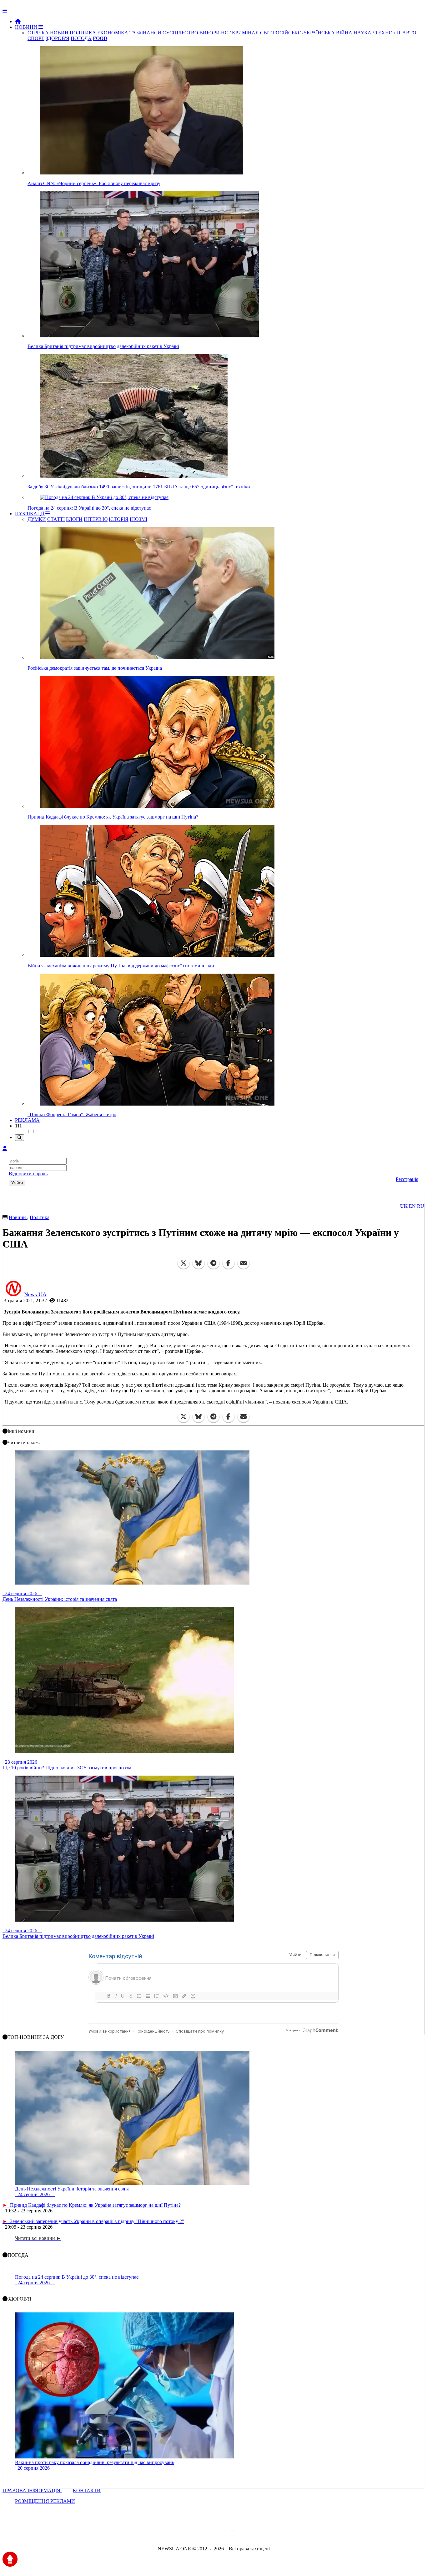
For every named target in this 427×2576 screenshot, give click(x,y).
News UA (35, 1294)
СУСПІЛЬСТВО (180, 33)
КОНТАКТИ (87, 2490)
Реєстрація (407, 1179)
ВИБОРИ (210, 33)
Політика (40, 1217)
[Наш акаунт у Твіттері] (166, 2532)
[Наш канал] (247, 2532)
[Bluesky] (198, 1263)
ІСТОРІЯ (119, 519)
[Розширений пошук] (20, 1138)
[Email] (244, 1263)
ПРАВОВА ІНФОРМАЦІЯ (32, 2490)
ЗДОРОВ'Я (58, 38)
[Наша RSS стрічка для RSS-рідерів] (263, 2532)
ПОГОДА (81, 38)
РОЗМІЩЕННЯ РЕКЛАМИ (45, 2501)
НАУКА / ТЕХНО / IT (377, 33)
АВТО (409, 33)
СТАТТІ (56, 519)
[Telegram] (213, 1263)
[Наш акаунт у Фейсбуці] (195, 2532)
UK (404, 1206)
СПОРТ (36, 38)
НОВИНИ (27, 27)
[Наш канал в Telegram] (210, 2532)
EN (412, 1206)
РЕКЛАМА (27, 1120)
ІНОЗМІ (138, 519)
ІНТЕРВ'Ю (96, 519)
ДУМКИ (37, 519)
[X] (183, 1263)
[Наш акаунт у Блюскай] (181, 2532)
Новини (18, 1217)
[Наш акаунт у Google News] (228, 2532)
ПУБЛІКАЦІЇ (30, 514)
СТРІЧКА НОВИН (48, 33)
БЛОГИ (74, 519)
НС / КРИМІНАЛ (240, 33)
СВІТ (266, 33)
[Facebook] (229, 1263)
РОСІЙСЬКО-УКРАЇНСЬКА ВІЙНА (313, 33)
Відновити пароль (28, 1174)
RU (421, 1206)
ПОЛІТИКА (83, 33)
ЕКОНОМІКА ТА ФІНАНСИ (129, 33)
